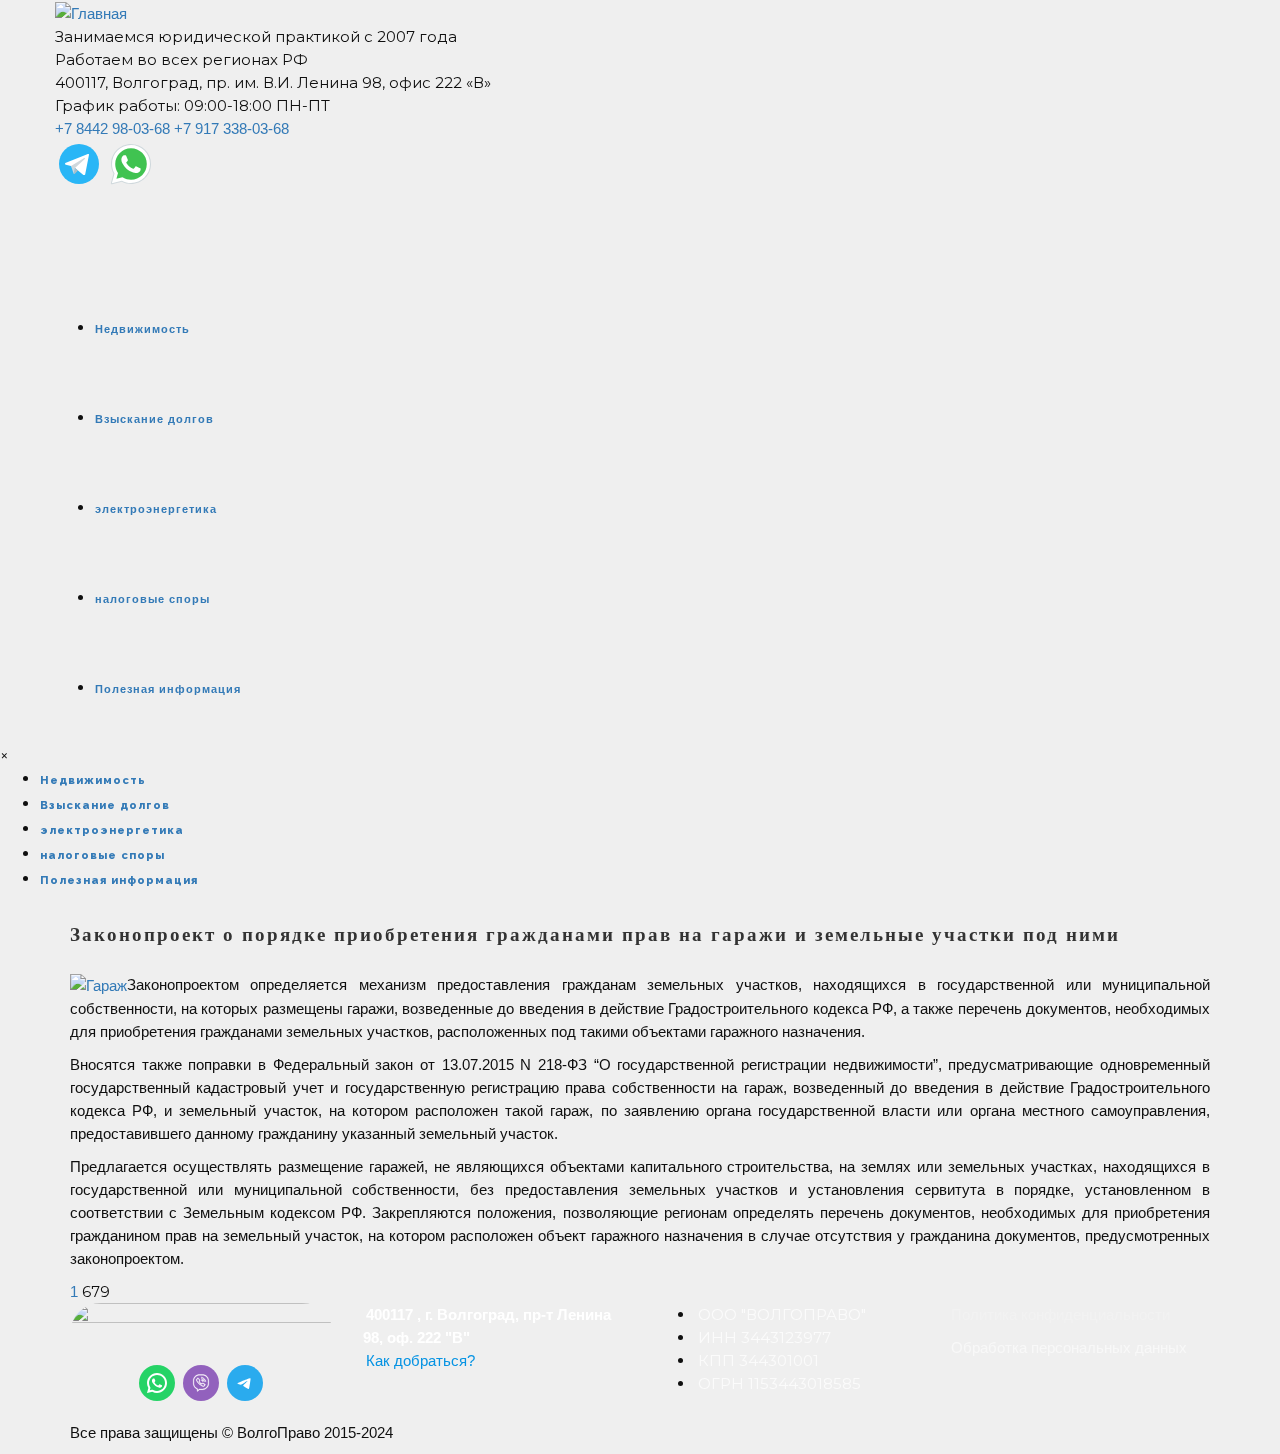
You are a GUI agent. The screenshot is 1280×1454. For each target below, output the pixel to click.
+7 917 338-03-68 (231, 128)
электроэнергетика (156, 509)
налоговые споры (152, 599)
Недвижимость (142, 329)
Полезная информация (168, 689)
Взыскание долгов (154, 419)
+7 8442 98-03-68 (112, 128)
